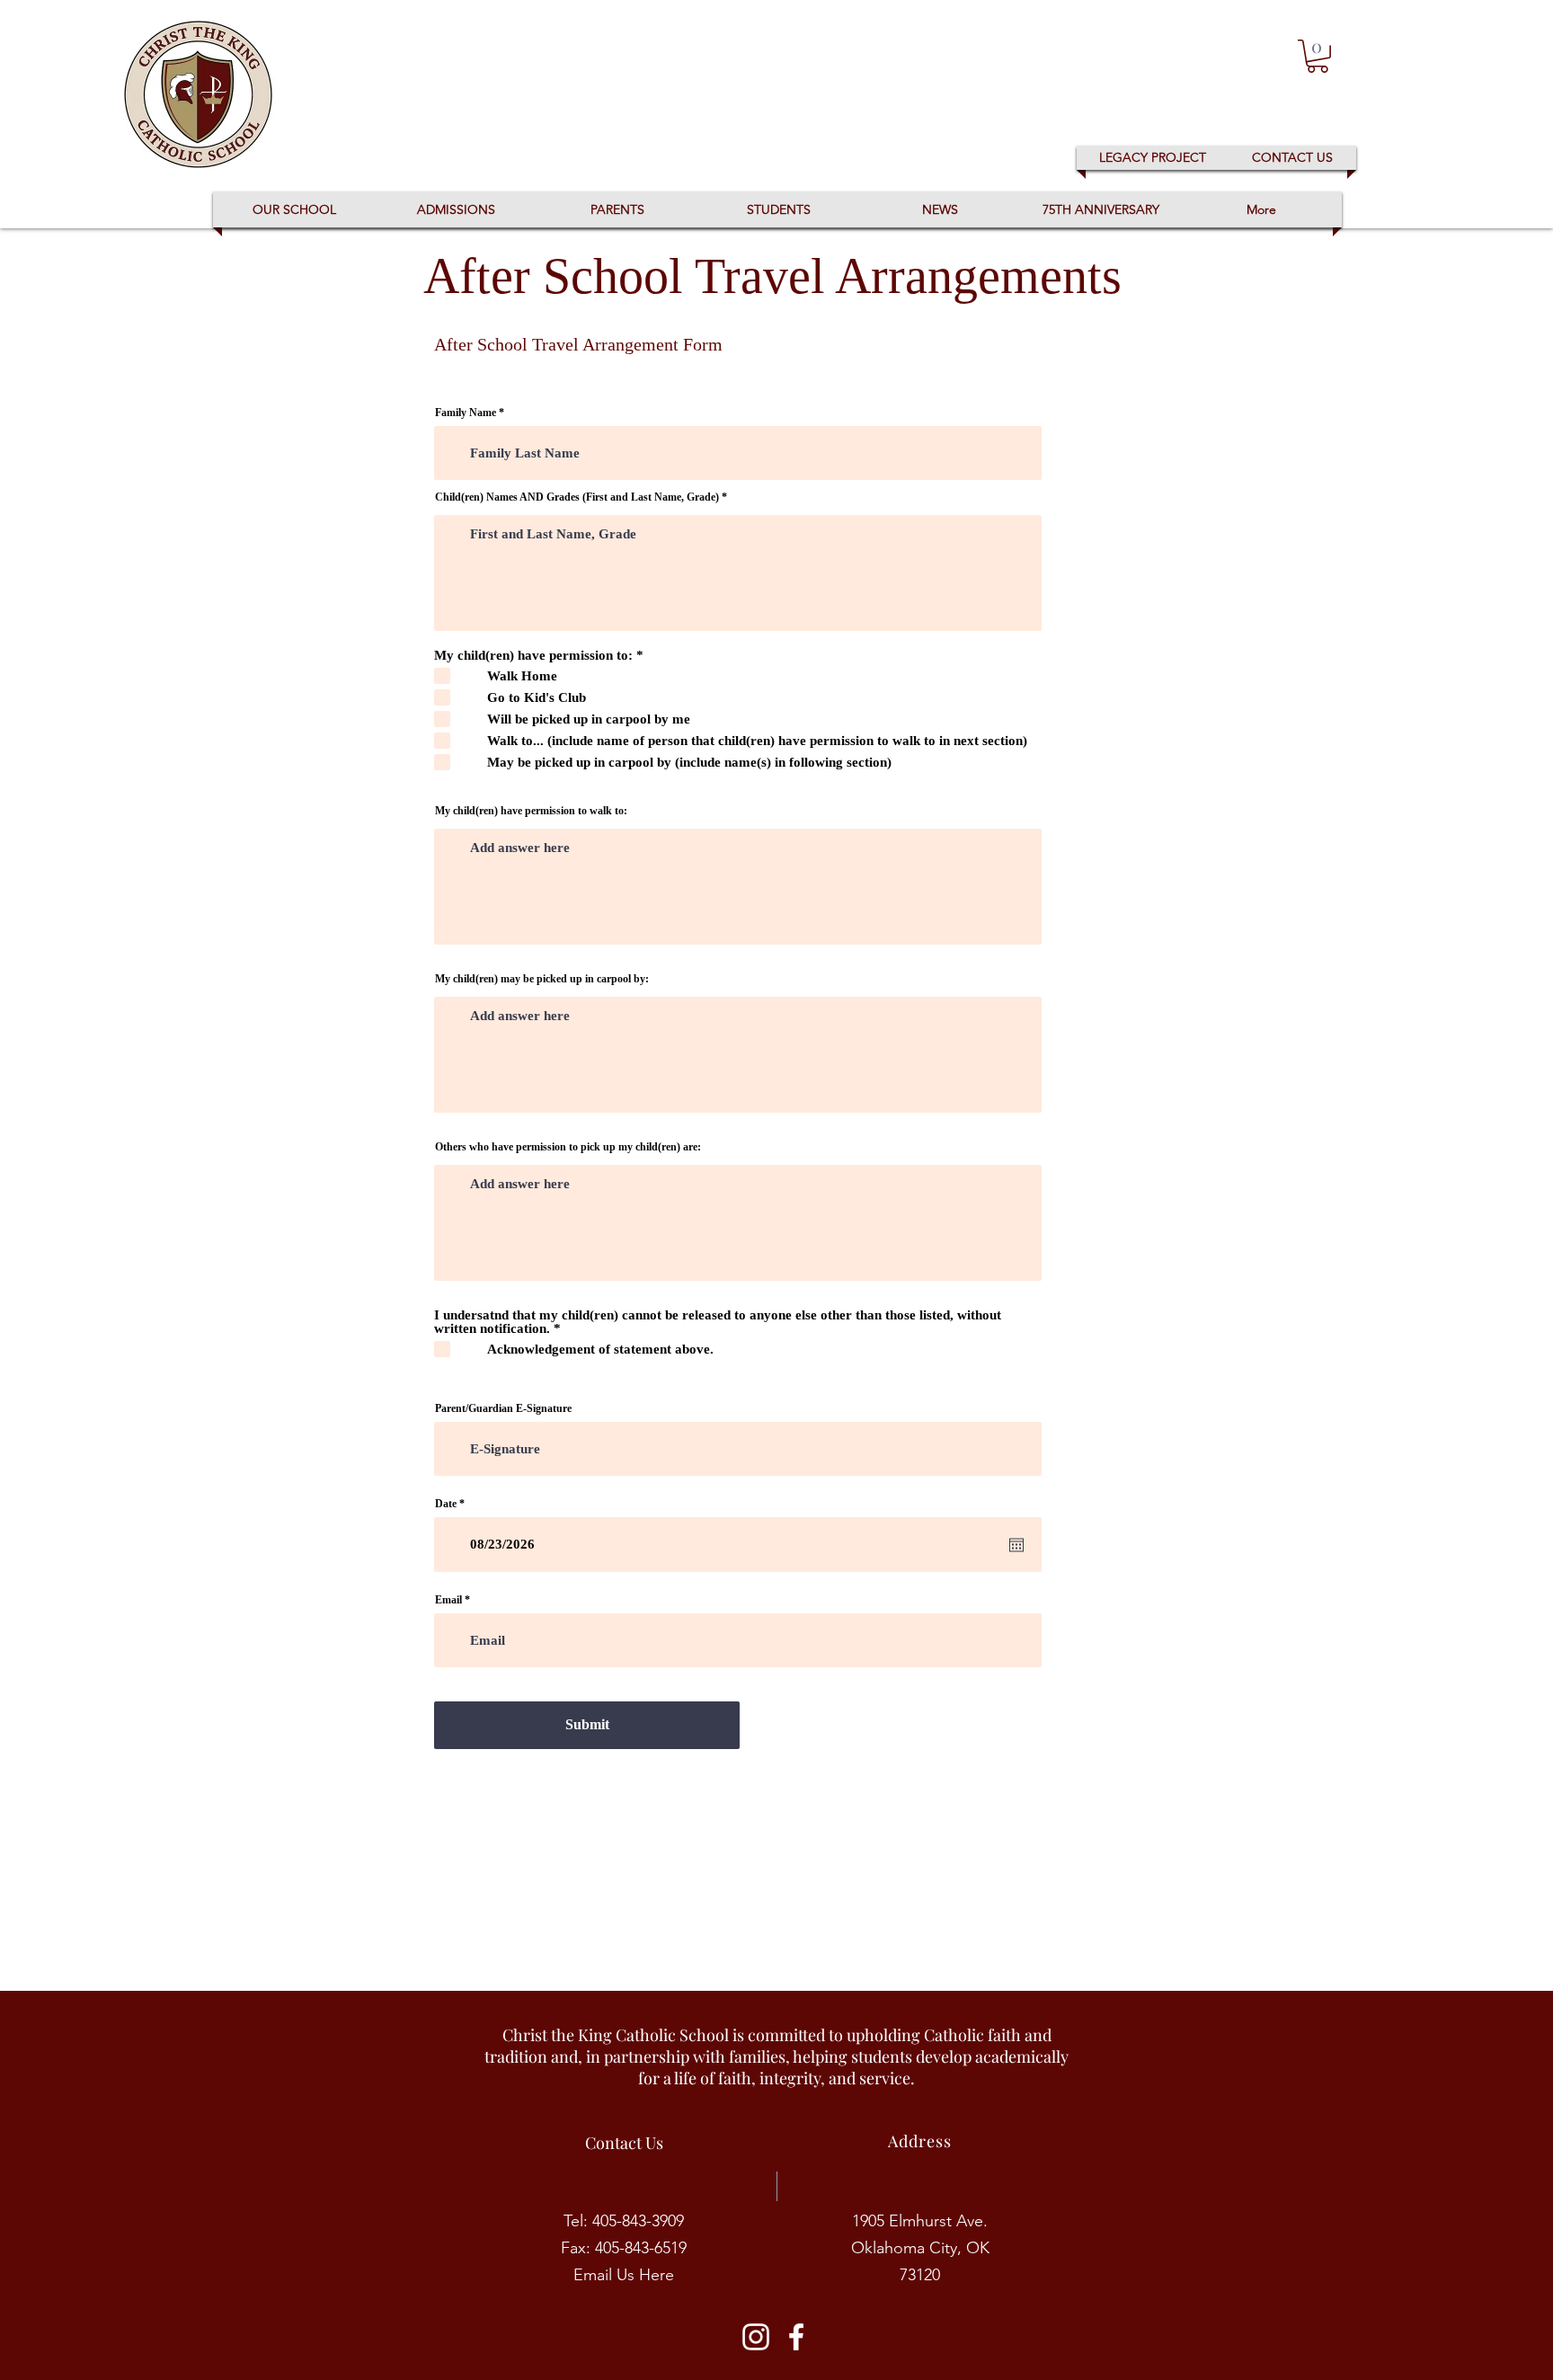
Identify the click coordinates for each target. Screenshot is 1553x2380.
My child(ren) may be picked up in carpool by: (542, 979)
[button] (1318, 56)
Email (448, 1600)
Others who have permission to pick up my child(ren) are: (568, 1147)
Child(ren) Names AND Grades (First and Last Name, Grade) (577, 497)
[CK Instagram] (756, 2337)
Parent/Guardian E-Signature (503, 1408)
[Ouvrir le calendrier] (1016, 1545)
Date (453, 1504)
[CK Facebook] (796, 2337)
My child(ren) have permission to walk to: (531, 811)
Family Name (466, 413)
